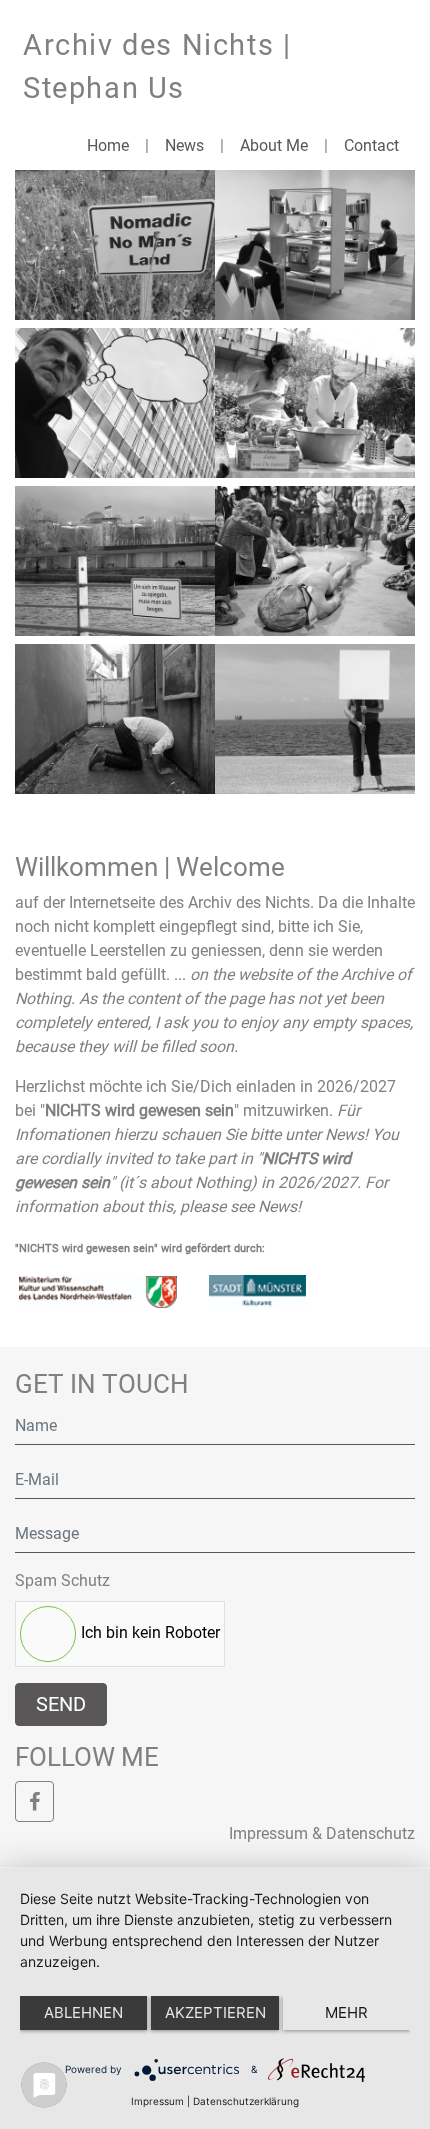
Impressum (157, 2101)
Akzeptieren (215, 2012)
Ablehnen (83, 2012)
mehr (346, 2012)
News (184, 145)
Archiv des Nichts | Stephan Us (157, 66)
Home (108, 145)
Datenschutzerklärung (246, 2101)
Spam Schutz (62, 1580)
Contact (371, 145)
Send (61, 1704)
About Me (274, 145)
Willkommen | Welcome (150, 867)
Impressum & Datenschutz (322, 1833)
